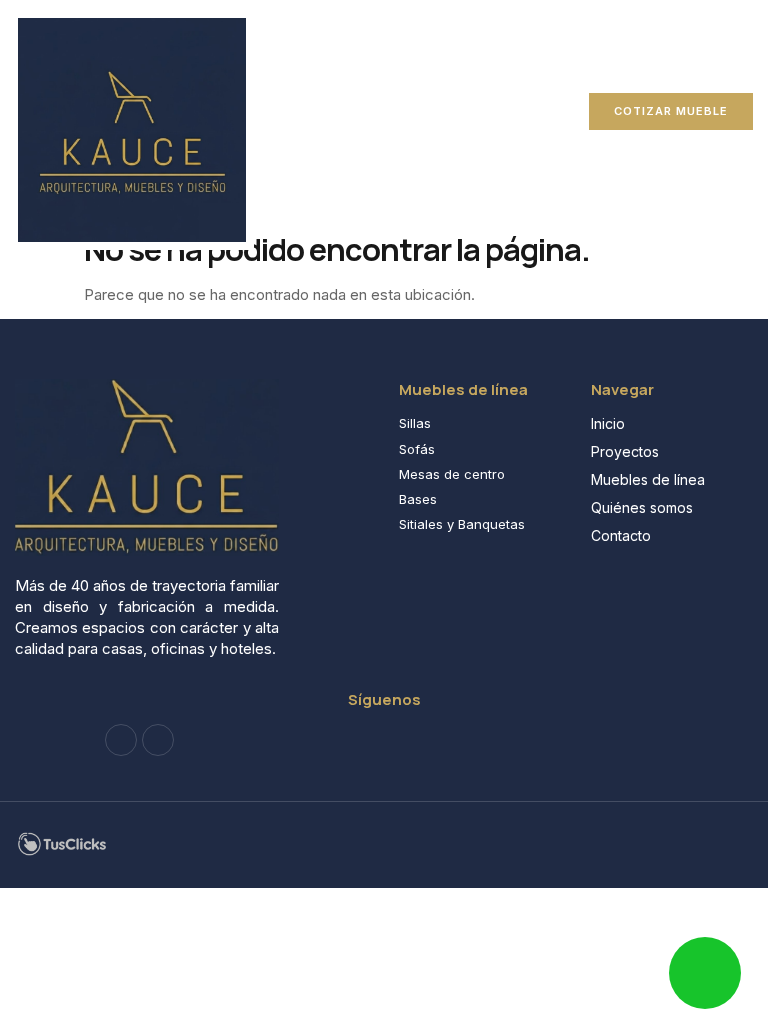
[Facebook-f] (121, 740)
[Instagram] (158, 740)
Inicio (608, 423)
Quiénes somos (642, 507)
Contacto (621, 535)
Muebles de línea (648, 479)
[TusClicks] (62, 851)
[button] (282, 111)
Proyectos (625, 451)
